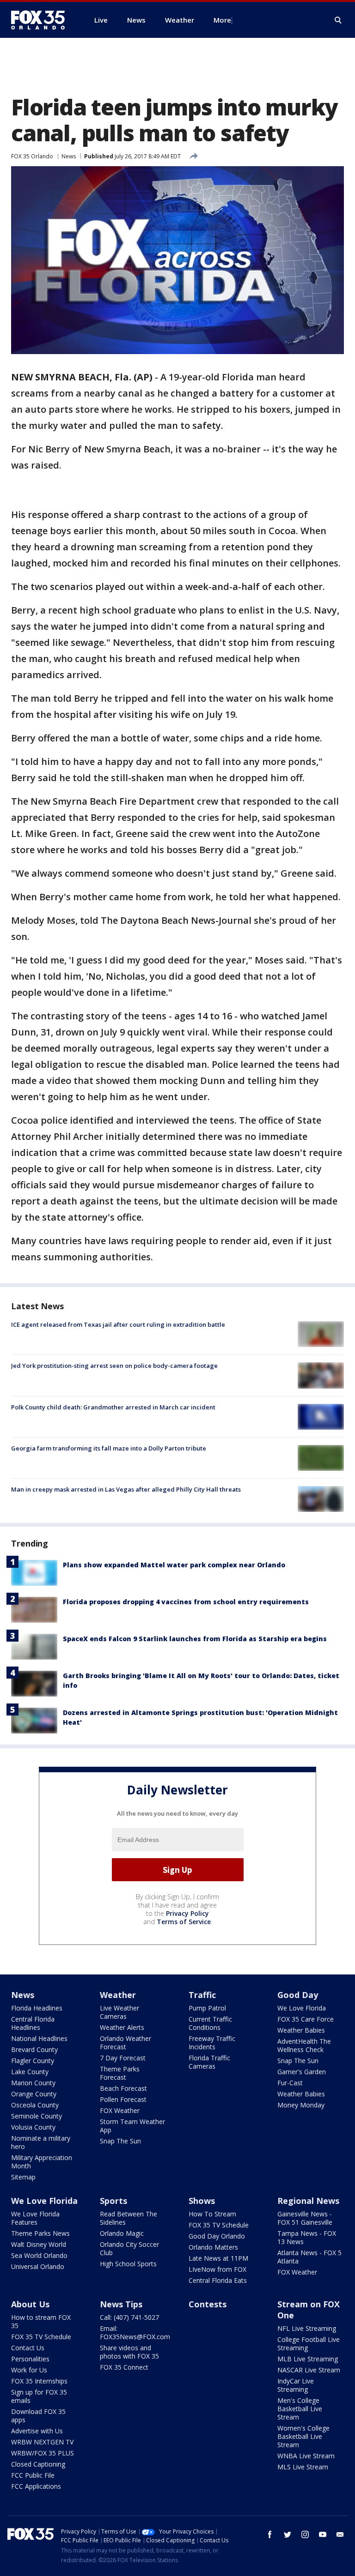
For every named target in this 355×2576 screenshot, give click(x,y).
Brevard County (34, 2049)
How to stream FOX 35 (41, 2321)
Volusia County (33, 2127)
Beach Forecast (123, 2088)
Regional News (308, 2201)
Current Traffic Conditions (210, 2023)
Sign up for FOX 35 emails (39, 2396)
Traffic (202, 1995)
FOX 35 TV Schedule (219, 2225)
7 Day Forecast (123, 2058)
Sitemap (23, 2177)
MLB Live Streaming (308, 2359)
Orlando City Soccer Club (129, 2248)
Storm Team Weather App (132, 2126)
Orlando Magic (122, 2233)
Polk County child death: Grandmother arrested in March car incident (113, 1407)
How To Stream (212, 2214)
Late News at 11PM (218, 2258)
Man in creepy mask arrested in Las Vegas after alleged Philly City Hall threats (126, 1489)
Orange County (34, 2094)
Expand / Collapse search (338, 20)
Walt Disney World (39, 2244)
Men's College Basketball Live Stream (300, 2409)
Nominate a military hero (41, 2142)
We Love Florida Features (35, 2218)
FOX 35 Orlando (32, 156)
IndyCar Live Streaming (296, 2385)
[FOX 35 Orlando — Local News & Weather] (42, 20)
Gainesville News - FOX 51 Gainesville (305, 2218)
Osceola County (35, 2105)
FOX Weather (120, 2110)
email (340, 2534)
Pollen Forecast (123, 2099)
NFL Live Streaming (307, 2328)
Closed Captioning (38, 2464)
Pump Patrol (207, 2008)
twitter (288, 2534)
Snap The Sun (120, 2141)
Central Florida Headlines (33, 2023)
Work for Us (29, 2370)
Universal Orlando (38, 2266)
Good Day (298, 1995)
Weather (118, 1995)
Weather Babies (301, 2030)
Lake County (30, 2072)
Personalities (30, 2359)
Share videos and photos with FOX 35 (129, 2352)
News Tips (121, 2304)
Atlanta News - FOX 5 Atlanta (309, 2257)
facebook (270, 2534)
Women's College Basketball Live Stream (303, 2436)
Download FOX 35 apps (38, 2416)
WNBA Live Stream (306, 2456)
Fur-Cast (290, 2083)
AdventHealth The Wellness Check (304, 2045)
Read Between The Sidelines (129, 2218)
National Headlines (39, 2038)
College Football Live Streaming (309, 2344)
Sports (113, 2201)
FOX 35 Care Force (306, 2019)
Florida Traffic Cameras (209, 2062)
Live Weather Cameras (119, 2012)
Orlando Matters (213, 2247)
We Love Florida (302, 2008)
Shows (202, 2201)
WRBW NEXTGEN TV (42, 2442)
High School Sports (128, 2264)
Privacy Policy (187, 1913)
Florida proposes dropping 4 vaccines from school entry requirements (186, 1602)
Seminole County (37, 2116)
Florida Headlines (37, 2008)
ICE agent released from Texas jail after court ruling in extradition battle (118, 1324)
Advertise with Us (37, 2431)
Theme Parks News (40, 2233)
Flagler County (33, 2061)
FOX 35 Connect (124, 2367)
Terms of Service (184, 1922)
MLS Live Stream (303, 2467)
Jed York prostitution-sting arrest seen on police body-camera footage (114, 1366)
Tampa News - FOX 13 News (307, 2237)
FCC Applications (36, 2486)
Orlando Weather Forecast (125, 2043)
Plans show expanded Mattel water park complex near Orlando (174, 1565)
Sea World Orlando (39, 2255)
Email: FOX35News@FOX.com (135, 2332)
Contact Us (28, 2348)
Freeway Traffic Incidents (212, 2043)
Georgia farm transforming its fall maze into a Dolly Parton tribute (109, 1448)
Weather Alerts (122, 2027)
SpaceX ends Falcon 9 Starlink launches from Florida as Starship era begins (195, 1639)
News (69, 156)
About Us (30, 2304)
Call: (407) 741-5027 (129, 2317)
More (222, 20)
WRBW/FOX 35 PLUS (43, 2453)
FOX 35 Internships (39, 2381)
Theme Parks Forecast (120, 2073)
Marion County (33, 2083)
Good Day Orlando (217, 2236)
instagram (305, 2534)
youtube (323, 2534)
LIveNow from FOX (217, 2269)
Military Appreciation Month (42, 2162)
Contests (208, 2304)
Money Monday (301, 2105)
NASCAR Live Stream (309, 2370)
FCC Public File (33, 2475)
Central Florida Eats (218, 2280)
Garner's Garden (302, 2072)
